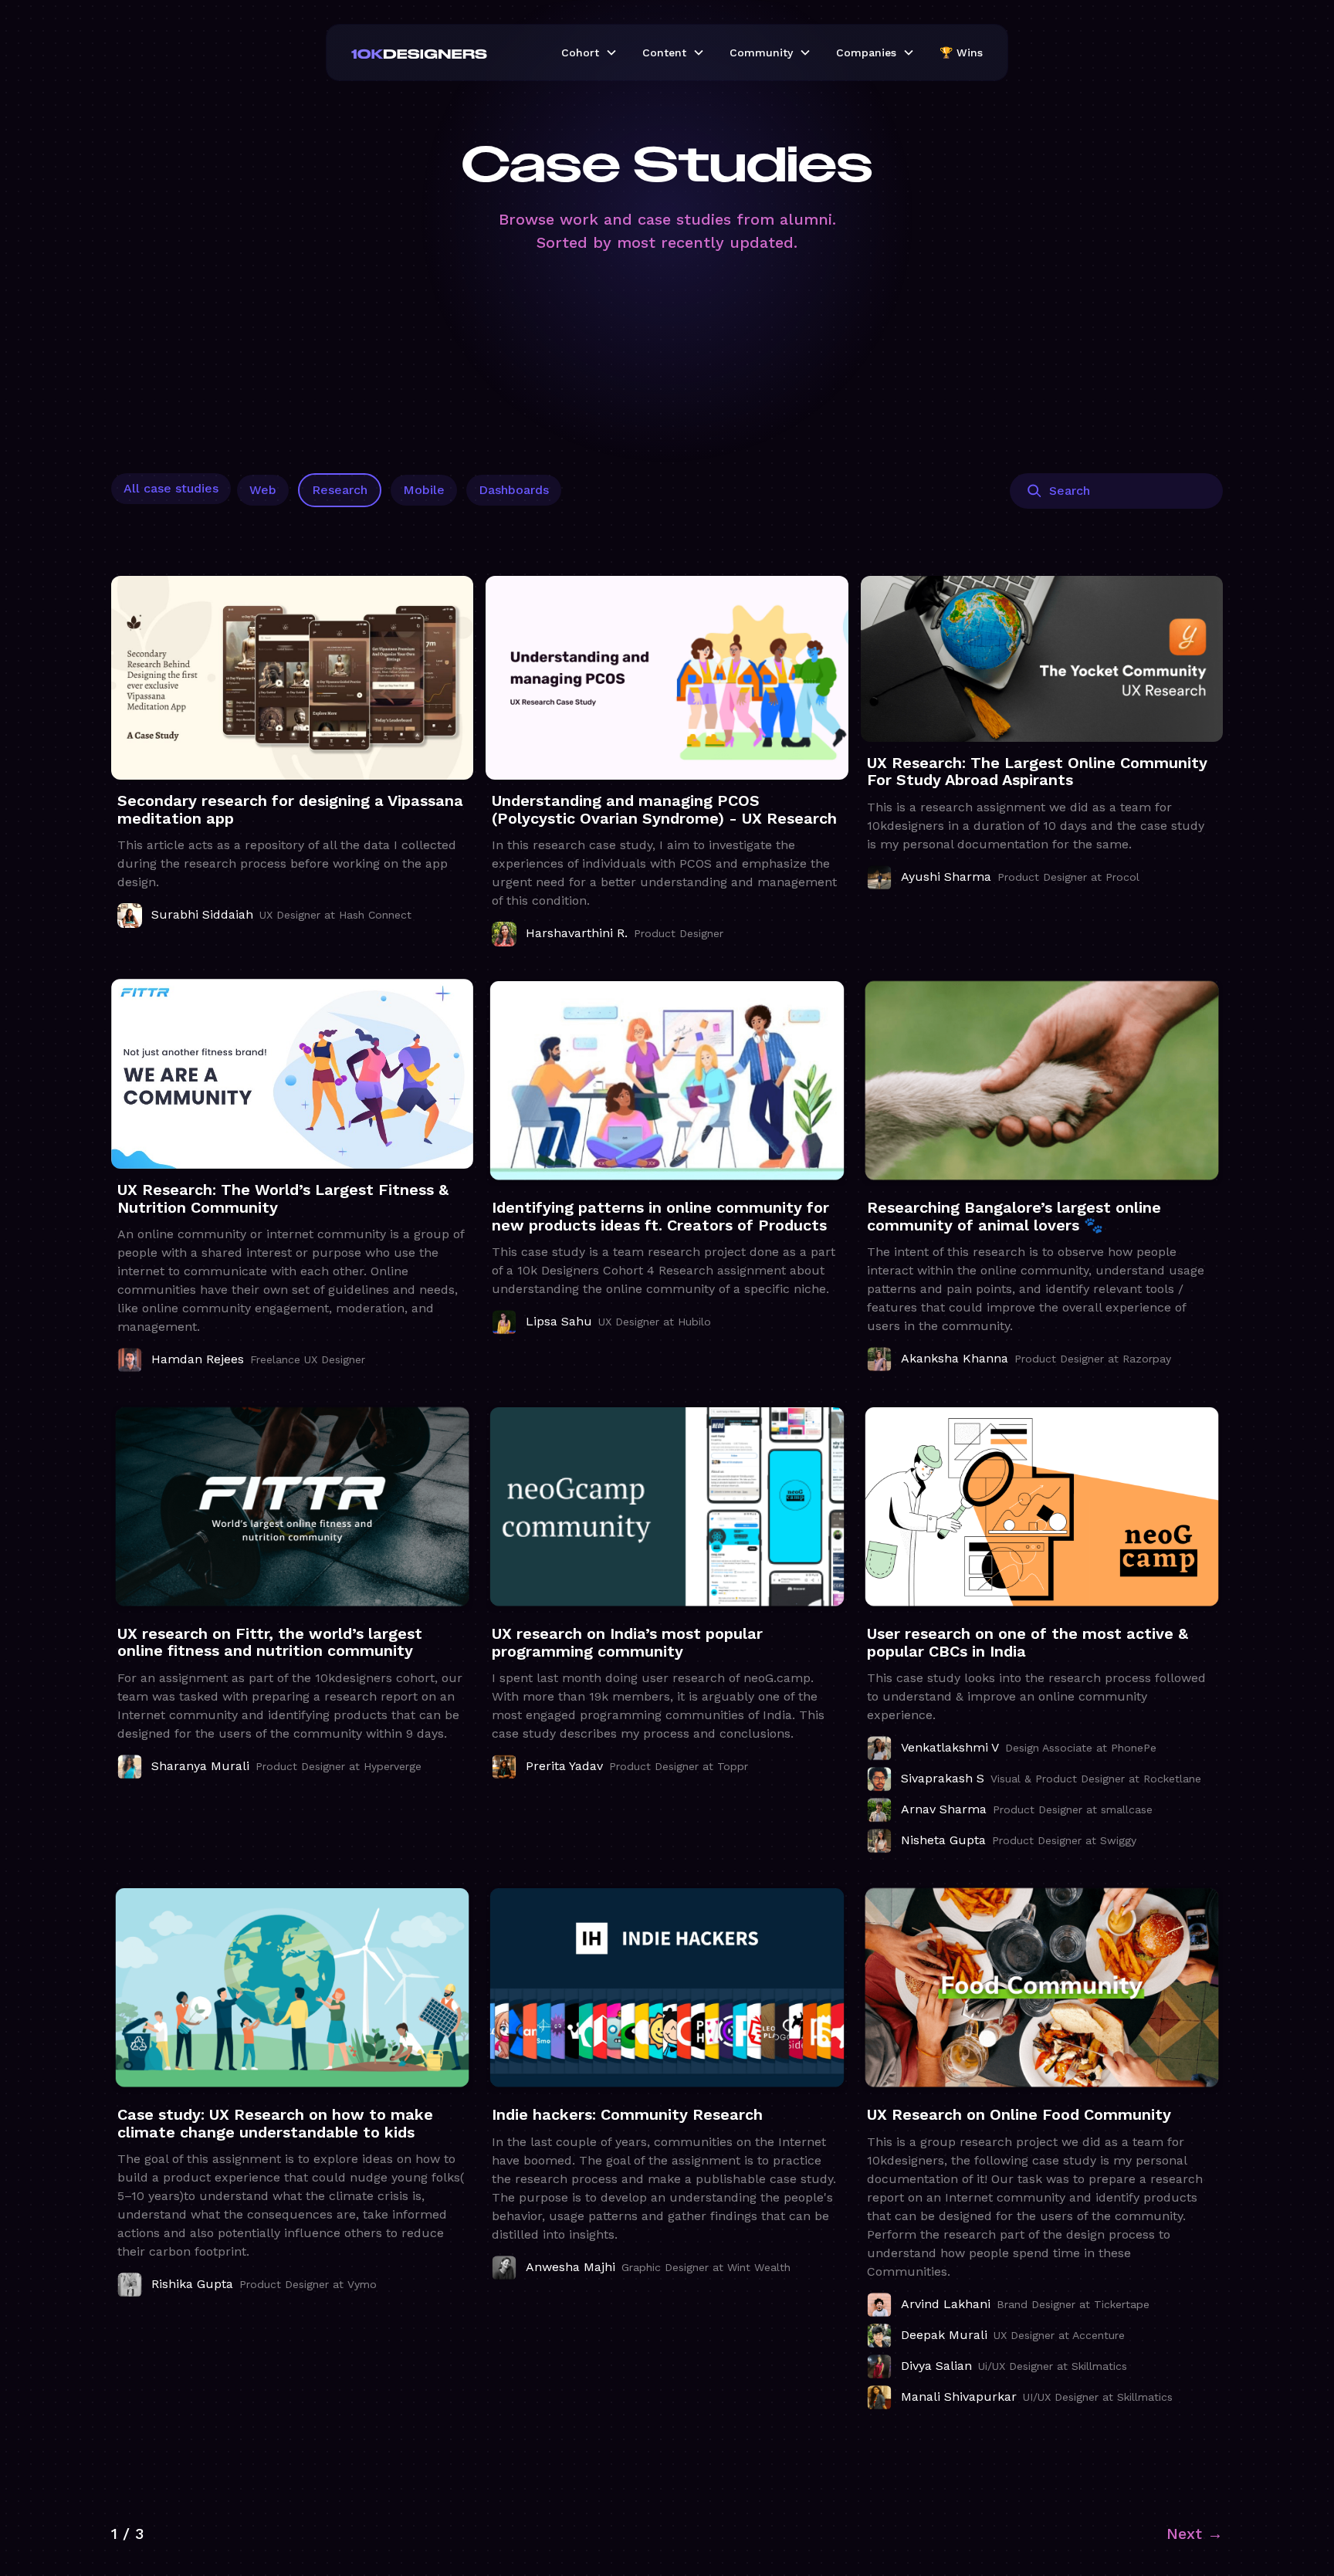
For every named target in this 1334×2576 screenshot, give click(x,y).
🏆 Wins (961, 52)
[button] (589, 52)
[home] (444, 52)
